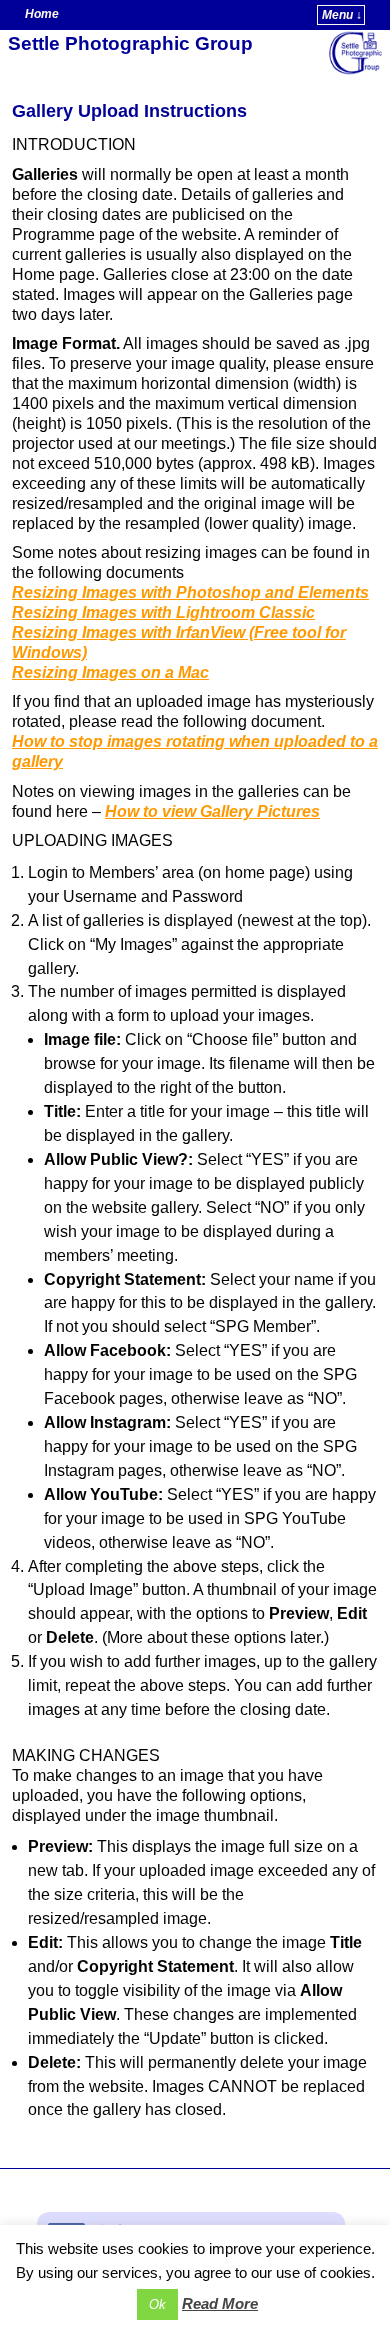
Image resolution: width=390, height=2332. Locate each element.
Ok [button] (157, 2304)
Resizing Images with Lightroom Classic (163, 612)
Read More (220, 2303)
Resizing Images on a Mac (110, 672)
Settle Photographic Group (130, 43)
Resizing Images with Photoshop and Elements (190, 592)
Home (42, 14)
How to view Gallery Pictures (212, 811)
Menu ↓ (342, 15)
